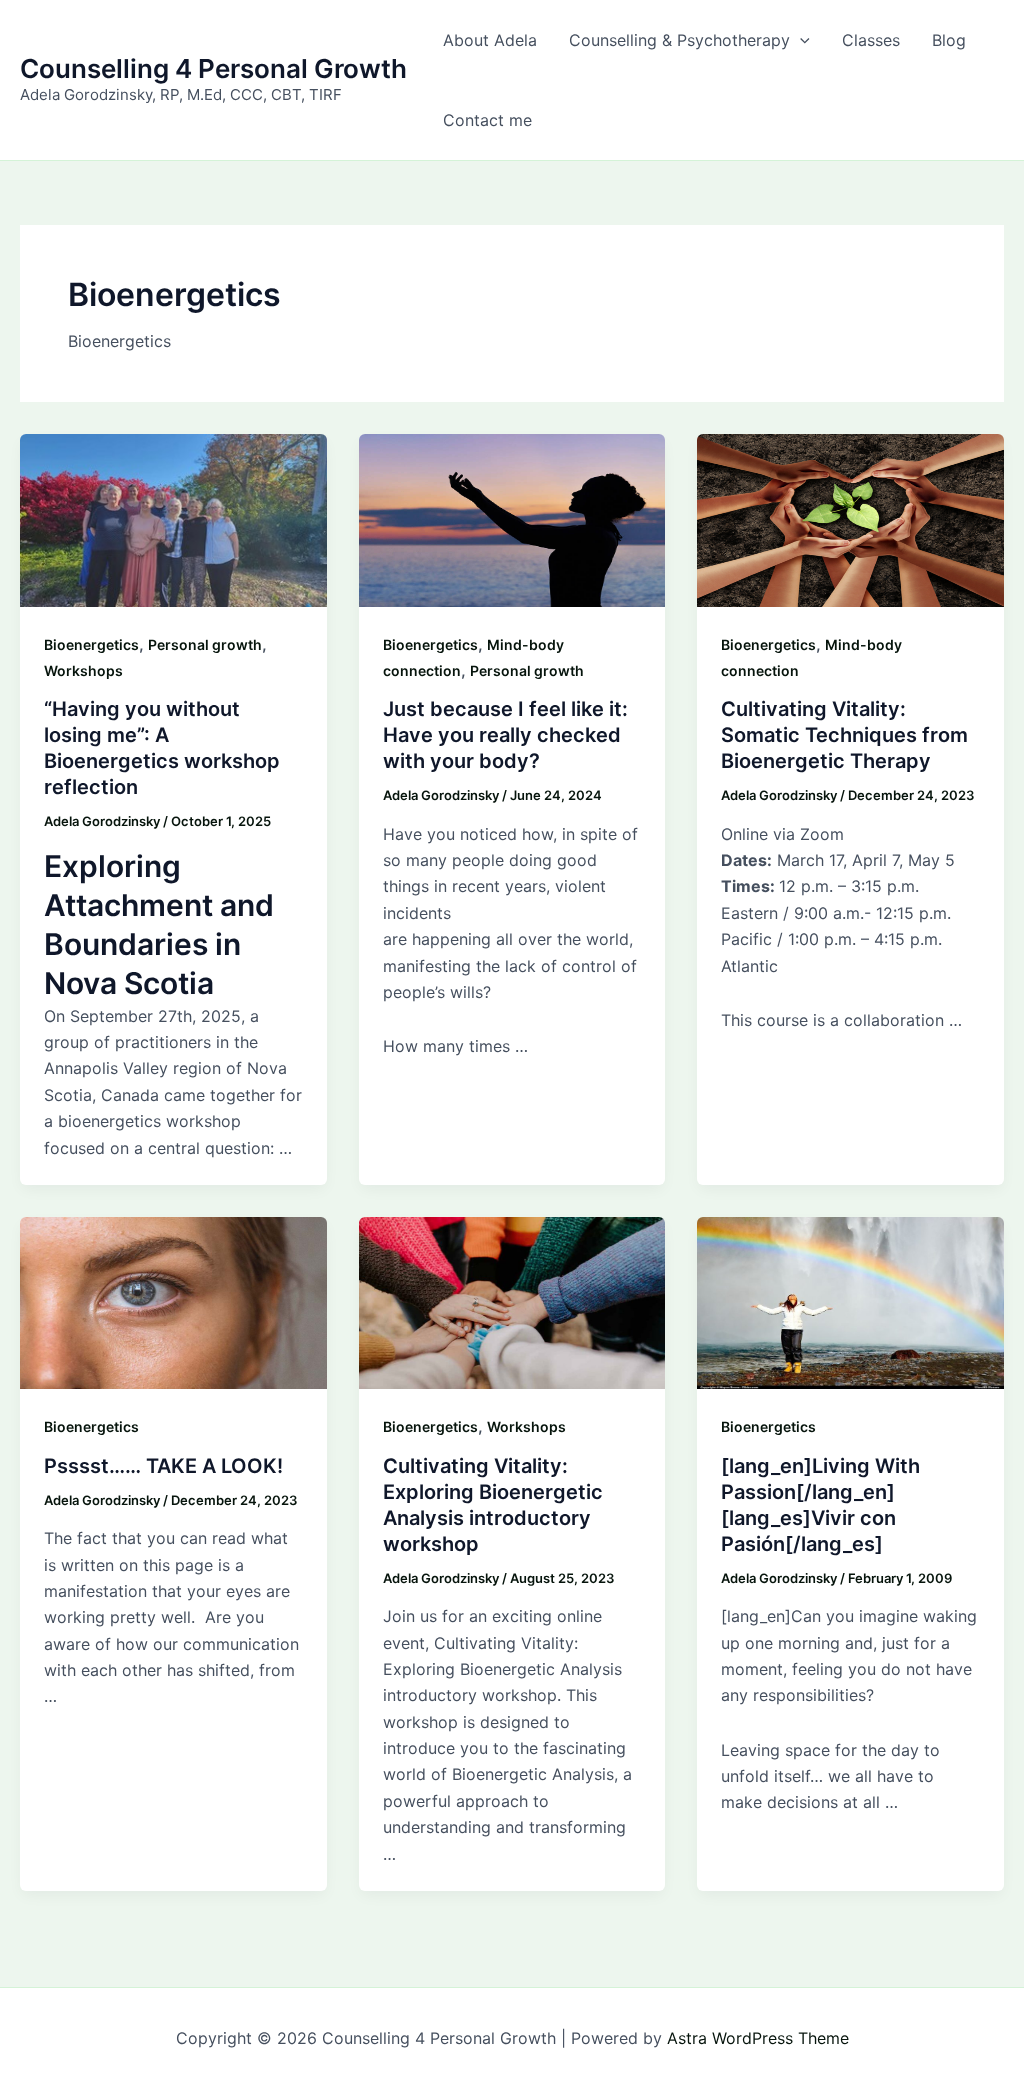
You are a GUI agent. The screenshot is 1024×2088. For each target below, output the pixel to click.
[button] (800, 40)
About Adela (490, 40)
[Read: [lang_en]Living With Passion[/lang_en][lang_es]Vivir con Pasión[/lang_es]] (850, 1302)
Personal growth (205, 644)
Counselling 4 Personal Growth (213, 68)
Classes (871, 40)
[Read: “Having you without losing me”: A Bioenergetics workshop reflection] (173, 519)
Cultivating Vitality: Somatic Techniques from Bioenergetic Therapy (844, 735)
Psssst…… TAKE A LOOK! (163, 1466)
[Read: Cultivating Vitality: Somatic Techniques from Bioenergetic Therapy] (850, 519)
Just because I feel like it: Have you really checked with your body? (505, 735)
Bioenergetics (91, 644)
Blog (949, 40)
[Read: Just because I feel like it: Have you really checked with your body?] (512, 519)
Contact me (487, 120)
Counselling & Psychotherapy (679, 40)
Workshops (83, 670)
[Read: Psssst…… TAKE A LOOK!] (173, 1302)
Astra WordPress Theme (758, 2038)
